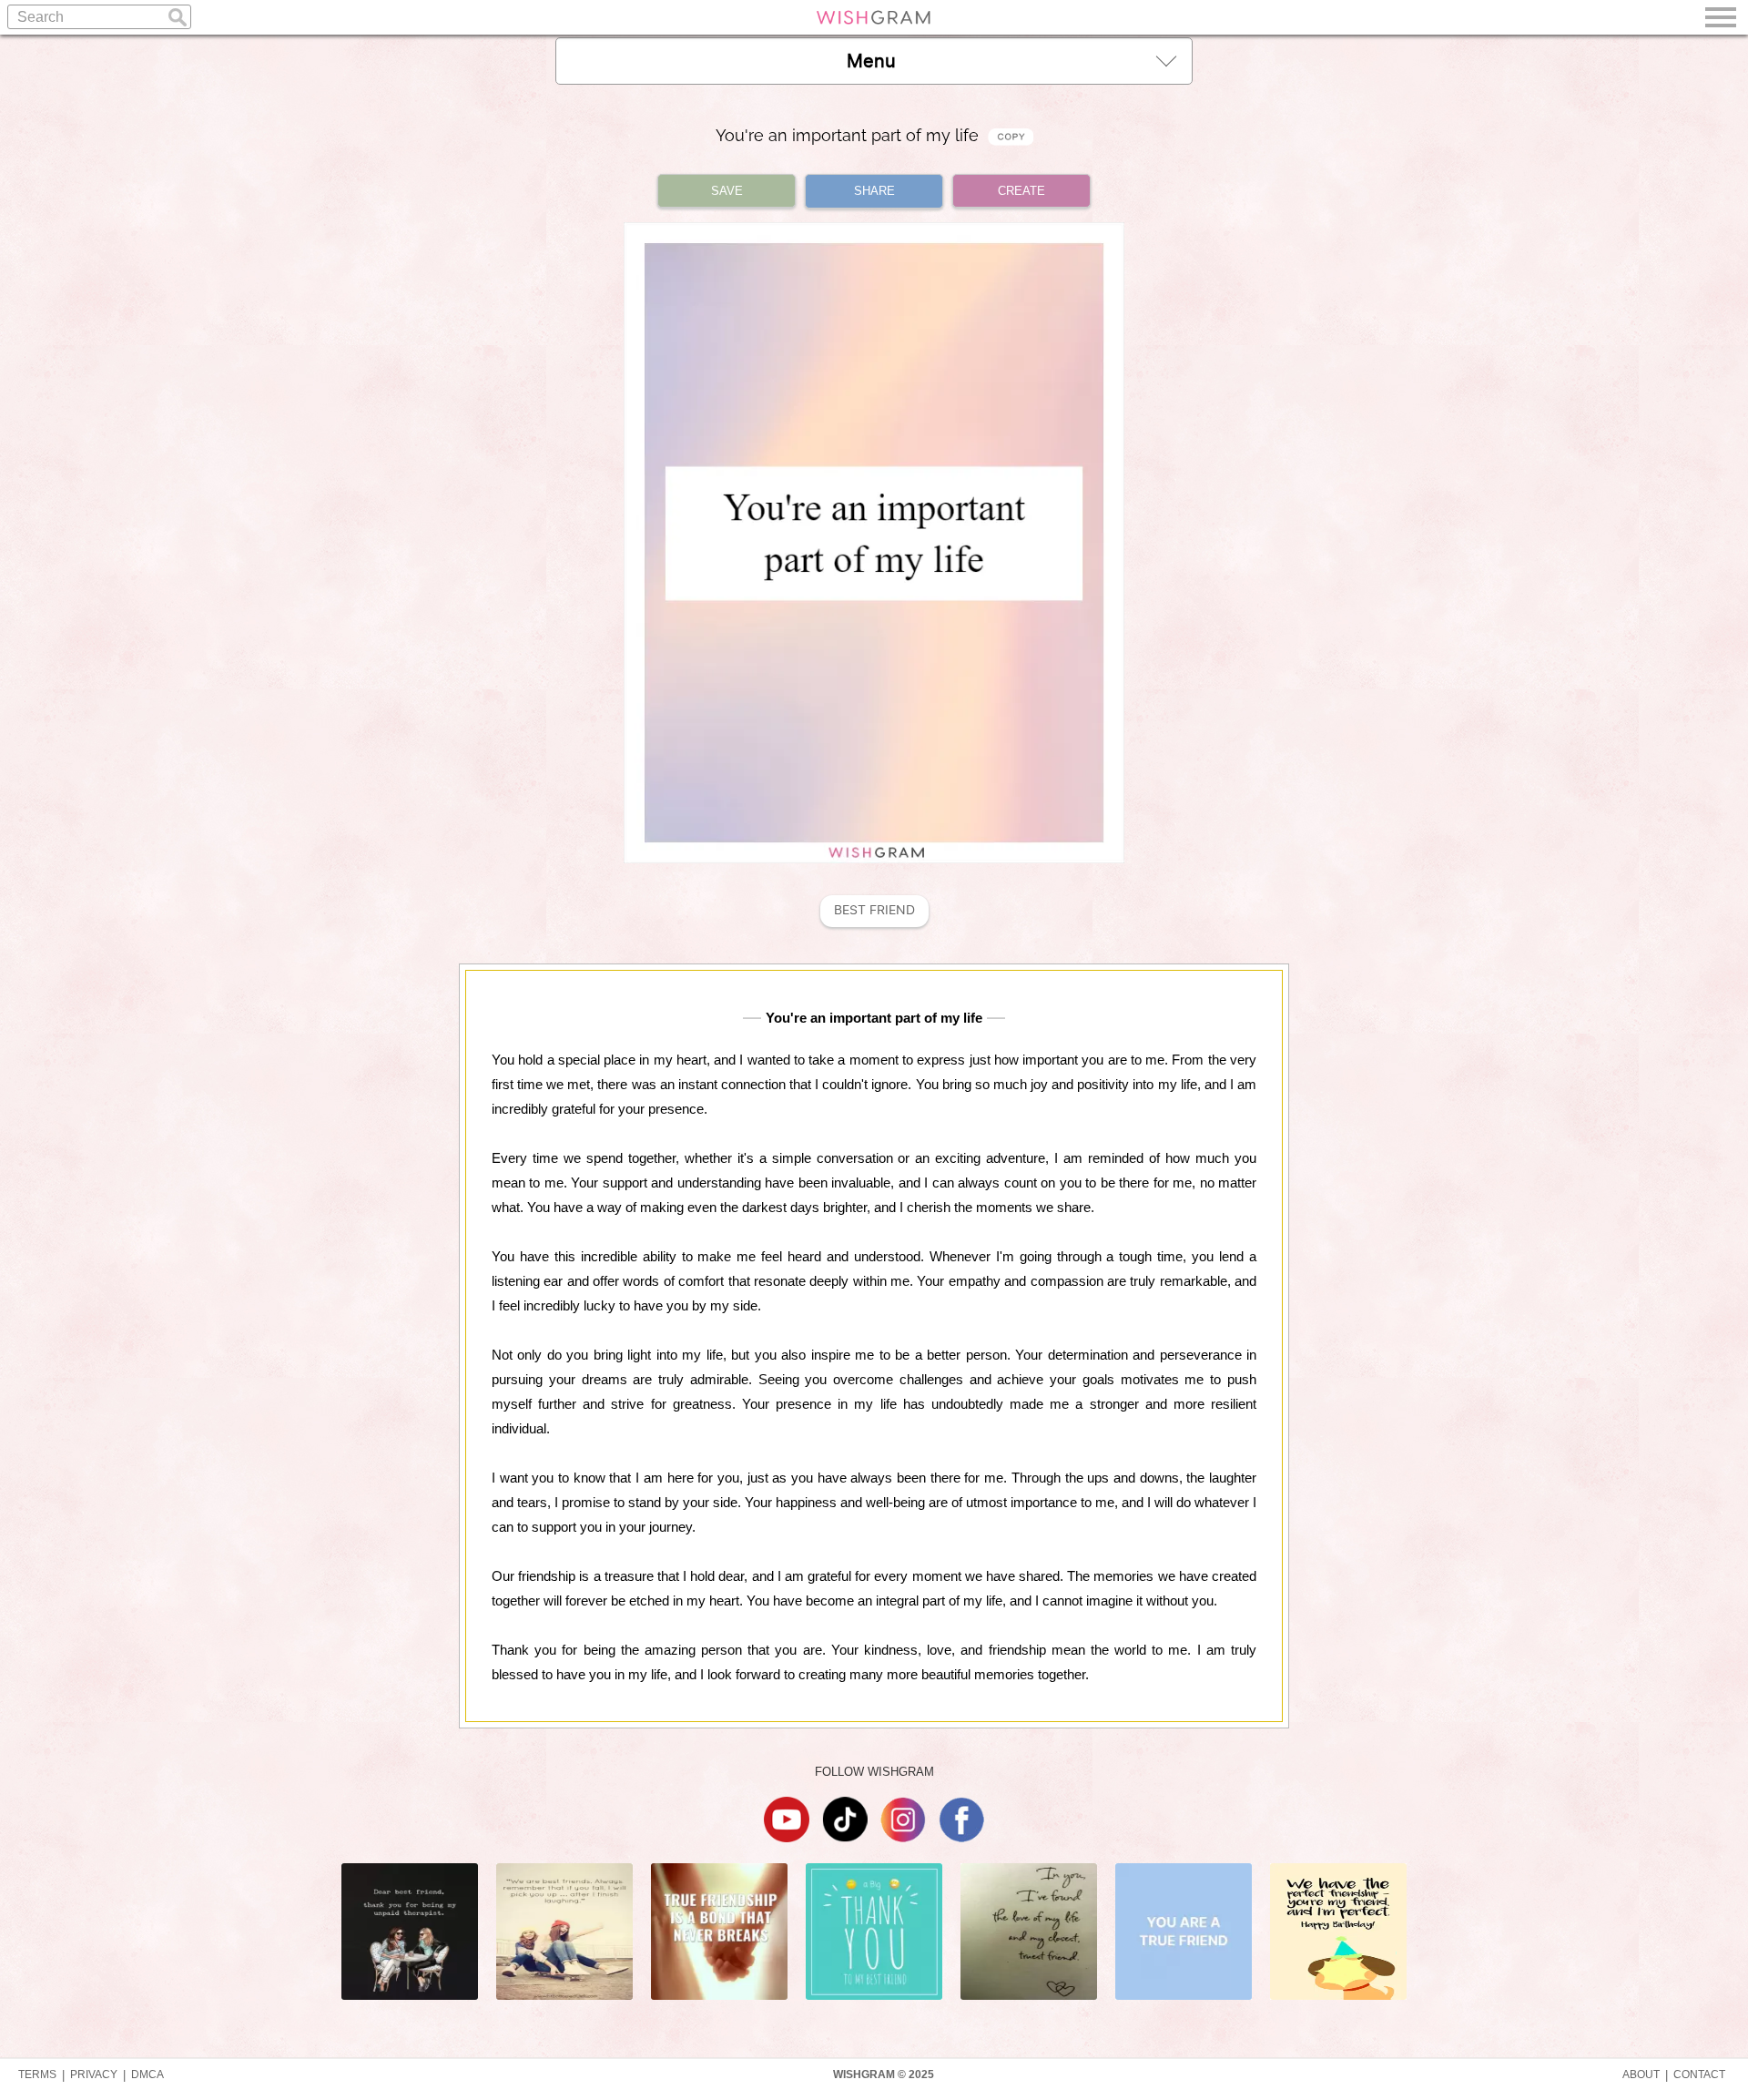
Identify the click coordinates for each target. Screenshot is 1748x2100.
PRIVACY (94, 2075)
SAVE (727, 191)
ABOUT (1641, 2075)
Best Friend (874, 910)
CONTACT (1699, 2075)
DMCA (147, 2075)
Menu (871, 61)
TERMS (37, 2075)
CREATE (1021, 191)
